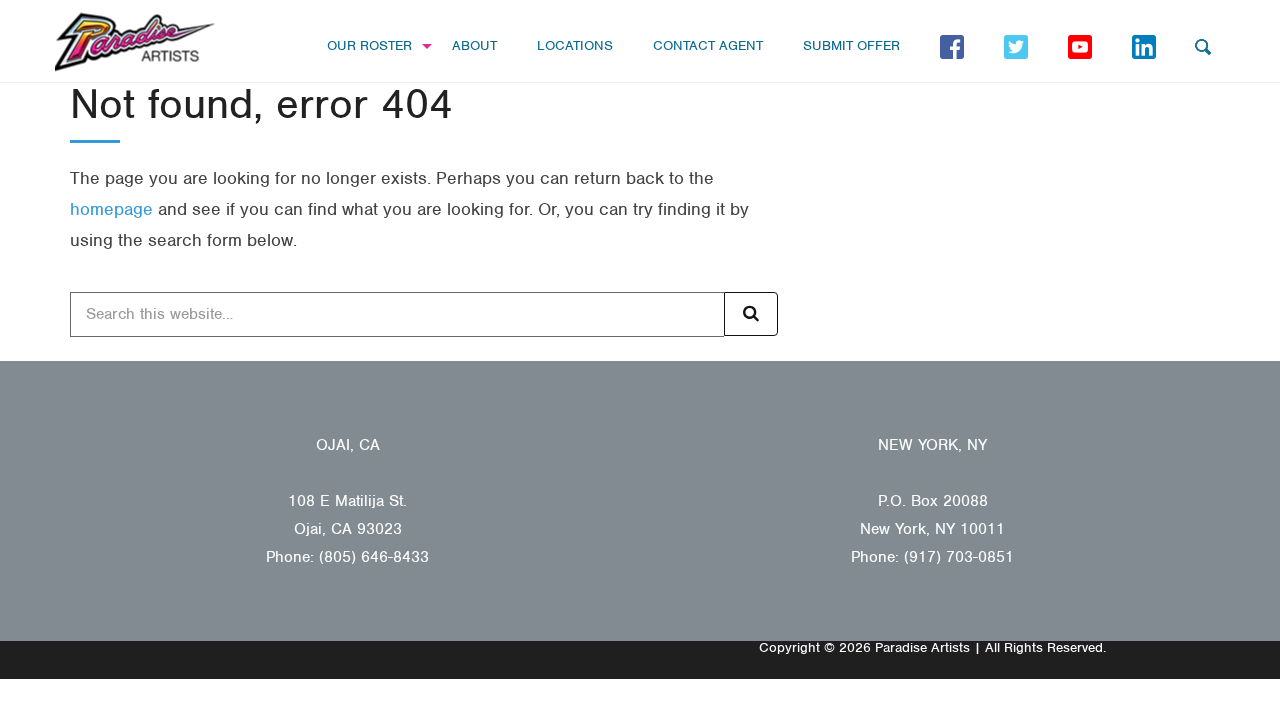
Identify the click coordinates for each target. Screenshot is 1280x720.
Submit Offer (851, 45)
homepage (111, 209)
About (474, 45)
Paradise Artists (135, 42)
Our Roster (369, 45)
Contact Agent (708, 45)
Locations (575, 45)
